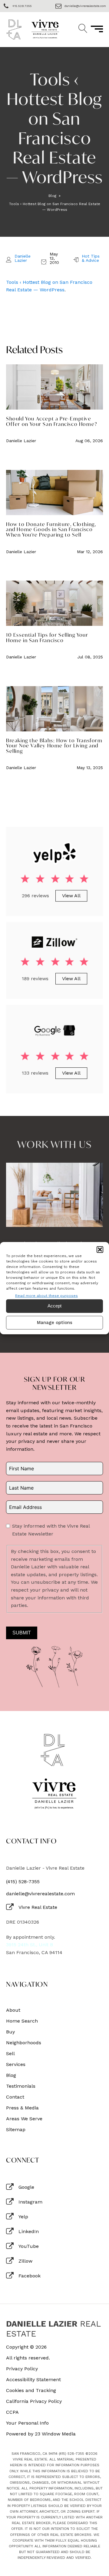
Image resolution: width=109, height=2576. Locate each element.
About (13, 2010)
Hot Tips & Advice (91, 258)
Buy (10, 2032)
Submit (22, 1633)
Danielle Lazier (23, 258)
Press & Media (22, 2108)
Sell (10, 2054)
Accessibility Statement (33, 2380)
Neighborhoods (24, 2043)
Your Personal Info (27, 2423)
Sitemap (16, 2130)
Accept (54, 1306)
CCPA (12, 2412)
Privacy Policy (22, 2369)
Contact (15, 2097)
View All (71, 896)
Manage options (55, 1323)
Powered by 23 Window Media (41, 2434)
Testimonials (21, 2086)
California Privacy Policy (34, 2401)
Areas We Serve (24, 2119)
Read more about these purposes (46, 1295)
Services (16, 2064)
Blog (52, 196)
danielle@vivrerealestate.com (40, 1894)
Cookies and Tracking (31, 2391)
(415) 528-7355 (23, 1882)
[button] (100, 1249)
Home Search (22, 2021)
